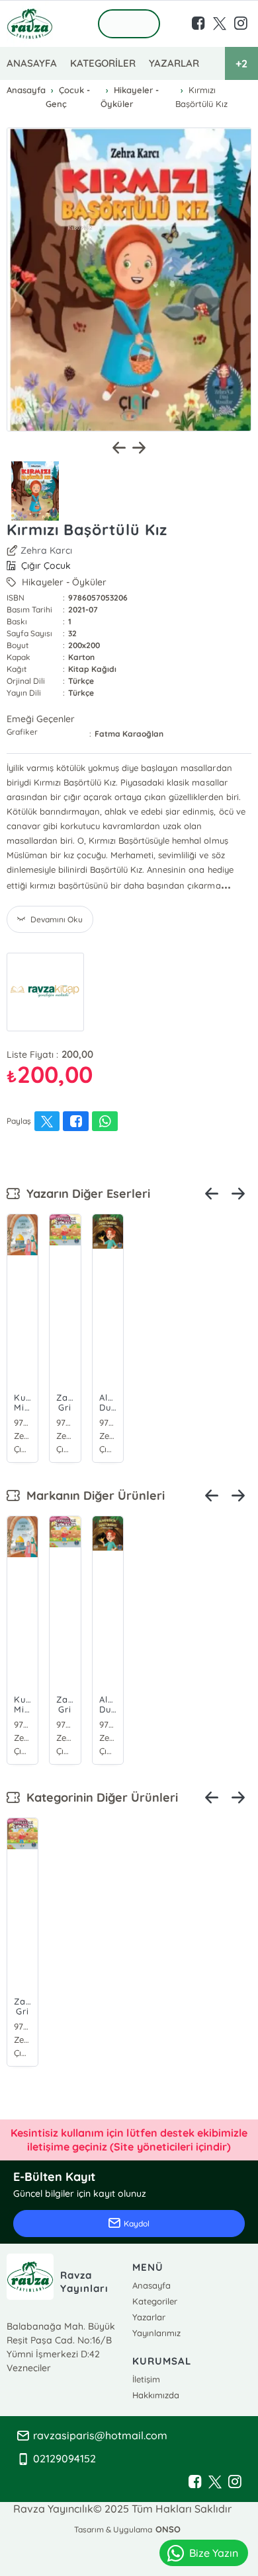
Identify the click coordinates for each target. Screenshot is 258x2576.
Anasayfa (151, 2285)
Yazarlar (149, 2317)
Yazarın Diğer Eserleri (85, 1194)
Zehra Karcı (46, 550)
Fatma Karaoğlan (129, 734)
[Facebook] (195, 2482)
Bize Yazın (214, 2553)
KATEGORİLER (103, 63)
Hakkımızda (156, 2395)
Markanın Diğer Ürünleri (92, 1495)
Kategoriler (155, 2301)
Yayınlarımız (156, 2333)
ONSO (168, 2529)
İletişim (146, 2379)
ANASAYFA (32, 63)
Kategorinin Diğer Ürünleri (99, 1797)
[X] (215, 2482)
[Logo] (30, 24)
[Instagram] (235, 2482)
